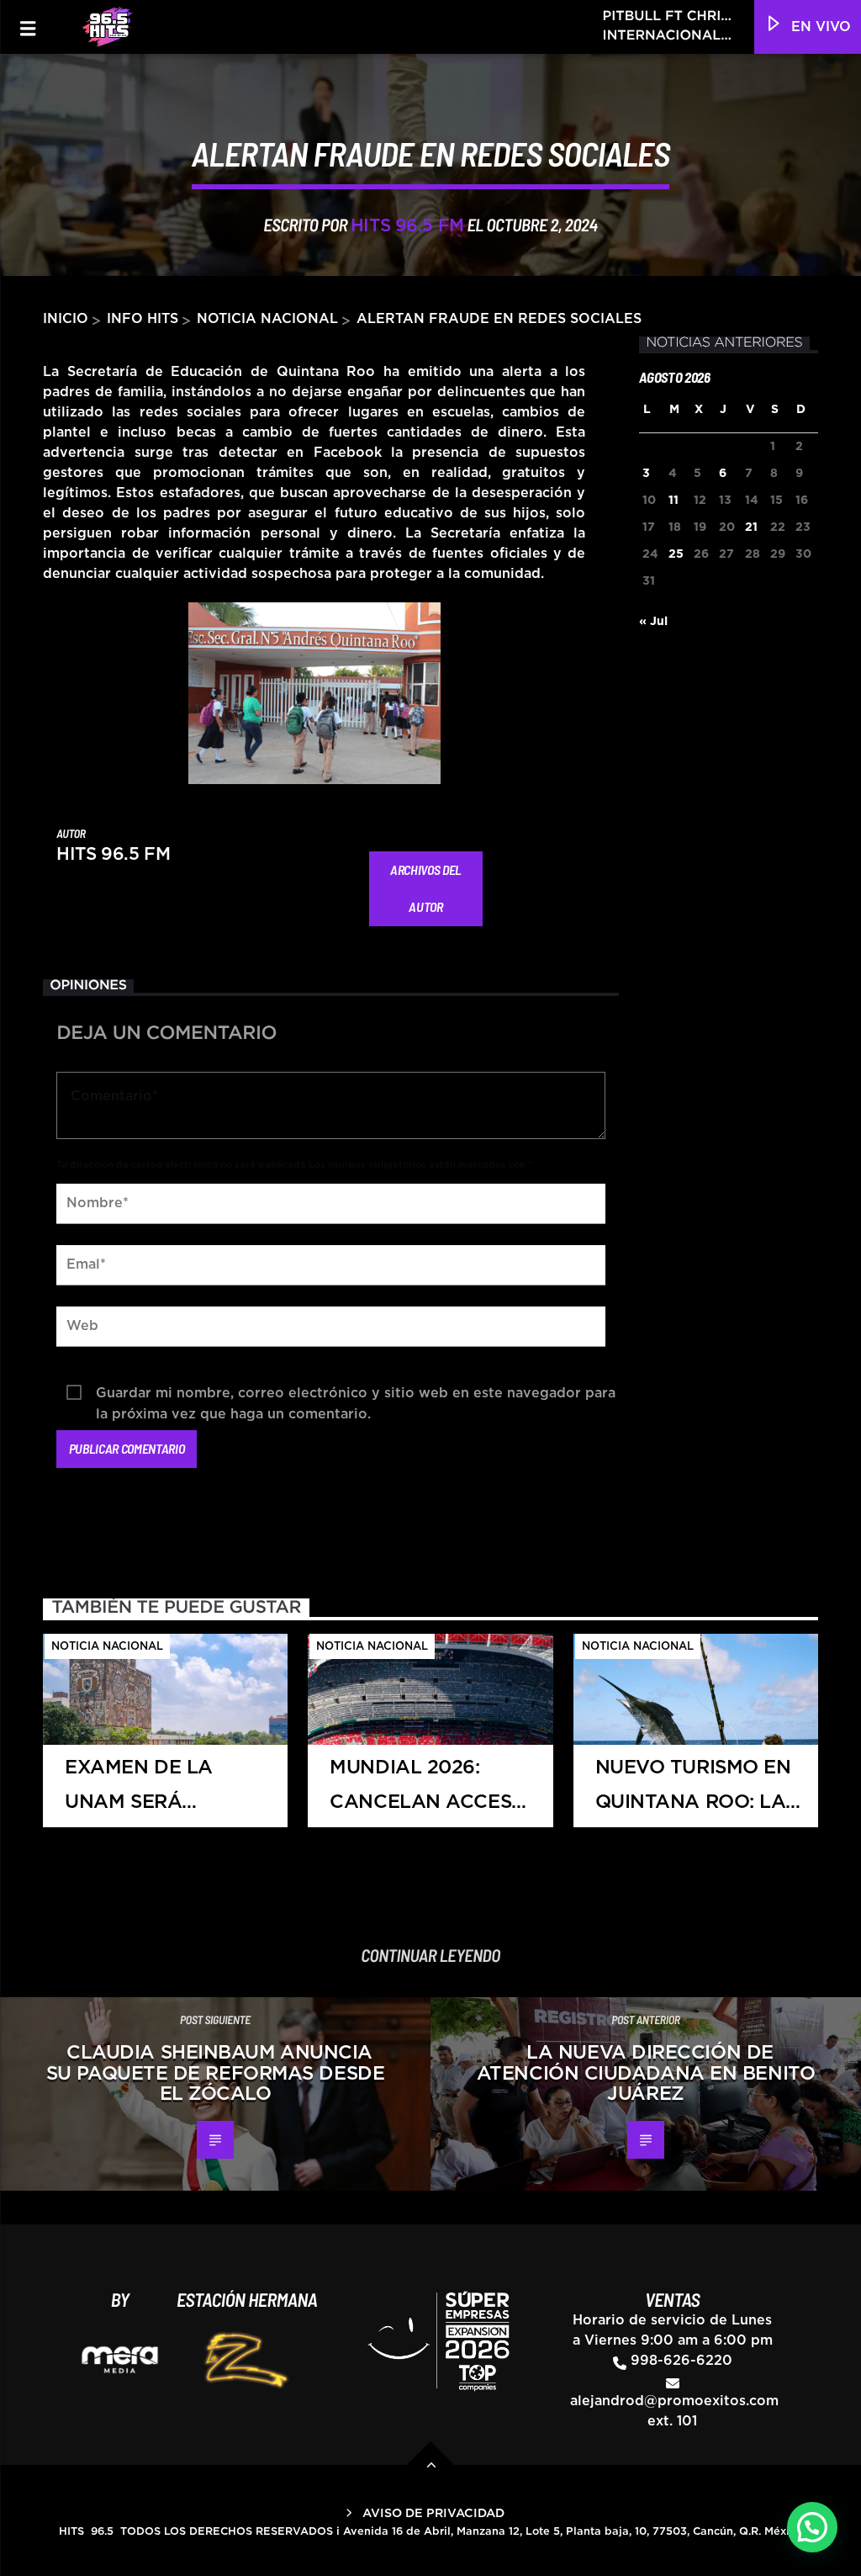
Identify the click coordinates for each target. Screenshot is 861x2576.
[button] (812, 2527)
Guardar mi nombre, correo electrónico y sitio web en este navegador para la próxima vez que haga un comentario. (356, 1395)
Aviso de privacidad (433, 2513)
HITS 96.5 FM (407, 226)
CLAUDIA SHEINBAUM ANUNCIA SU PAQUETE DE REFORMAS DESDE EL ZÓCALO (215, 2073)
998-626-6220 (681, 2361)
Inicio (66, 319)
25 (676, 554)
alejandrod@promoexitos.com (674, 2401)
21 (751, 527)
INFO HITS (143, 319)
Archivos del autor (426, 888)
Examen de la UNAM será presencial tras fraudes (154, 1792)
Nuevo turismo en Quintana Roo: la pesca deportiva (693, 1792)
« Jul (653, 622)
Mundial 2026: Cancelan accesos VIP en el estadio (434, 1792)
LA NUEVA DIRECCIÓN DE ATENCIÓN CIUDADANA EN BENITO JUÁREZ (646, 2073)
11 (673, 501)
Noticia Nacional (267, 319)
